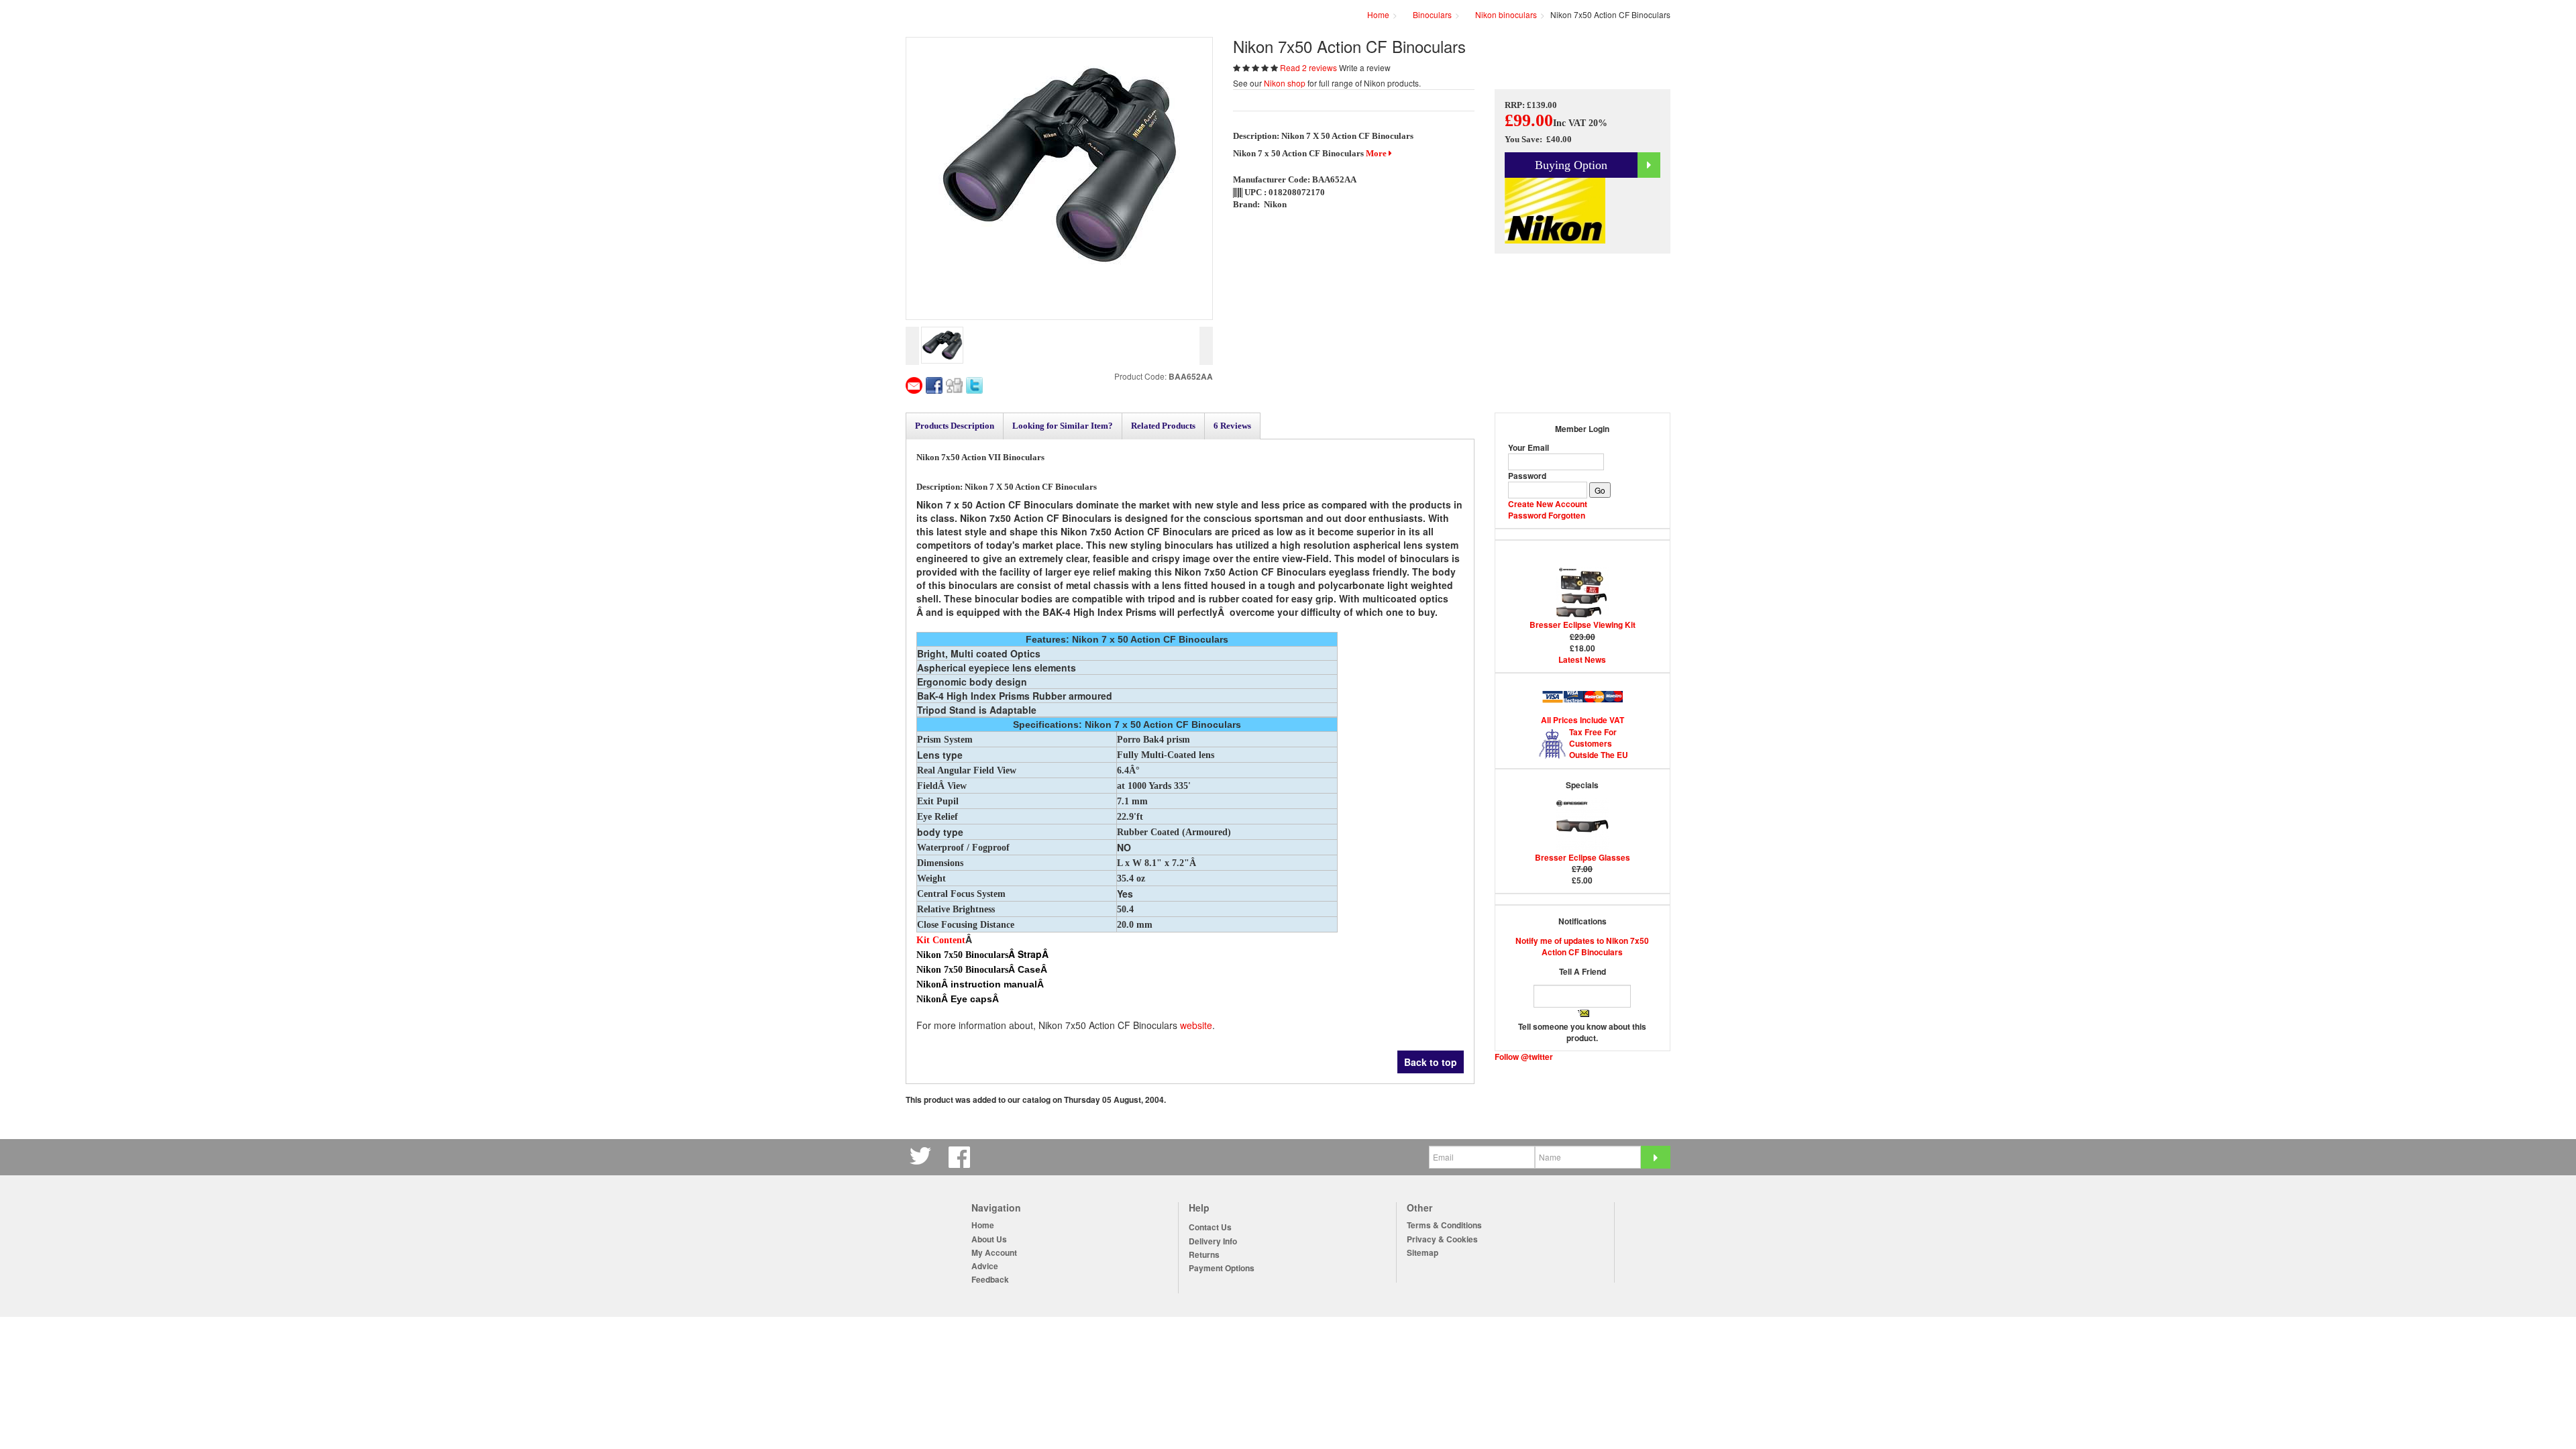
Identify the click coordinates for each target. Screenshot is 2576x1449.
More (1377, 153)
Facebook (961, 1157)
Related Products (1163, 426)
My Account (994, 1253)
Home (983, 1225)
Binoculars (1432, 14)
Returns (1204, 1255)
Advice (985, 1266)
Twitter (922, 1157)
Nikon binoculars (1506, 14)
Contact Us (1210, 1227)
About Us (989, 1239)
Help (1199, 1208)
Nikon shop (1285, 83)
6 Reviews (1232, 426)
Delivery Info (1213, 1241)
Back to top (1431, 1062)
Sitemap (1423, 1253)
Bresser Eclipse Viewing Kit (1582, 625)
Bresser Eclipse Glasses (1582, 857)
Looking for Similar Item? (1063, 426)
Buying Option (1571, 165)
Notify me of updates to (1582, 946)
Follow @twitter (1524, 1057)
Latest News (1582, 659)
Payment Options (1222, 1268)
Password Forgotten (1547, 515)
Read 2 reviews (1309, 67)
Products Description (955, 426)
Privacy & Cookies (1442, 1239)
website (1196, 1025)
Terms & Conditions (1444, 1225)
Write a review (1365, 67)
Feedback (990, 1280)
